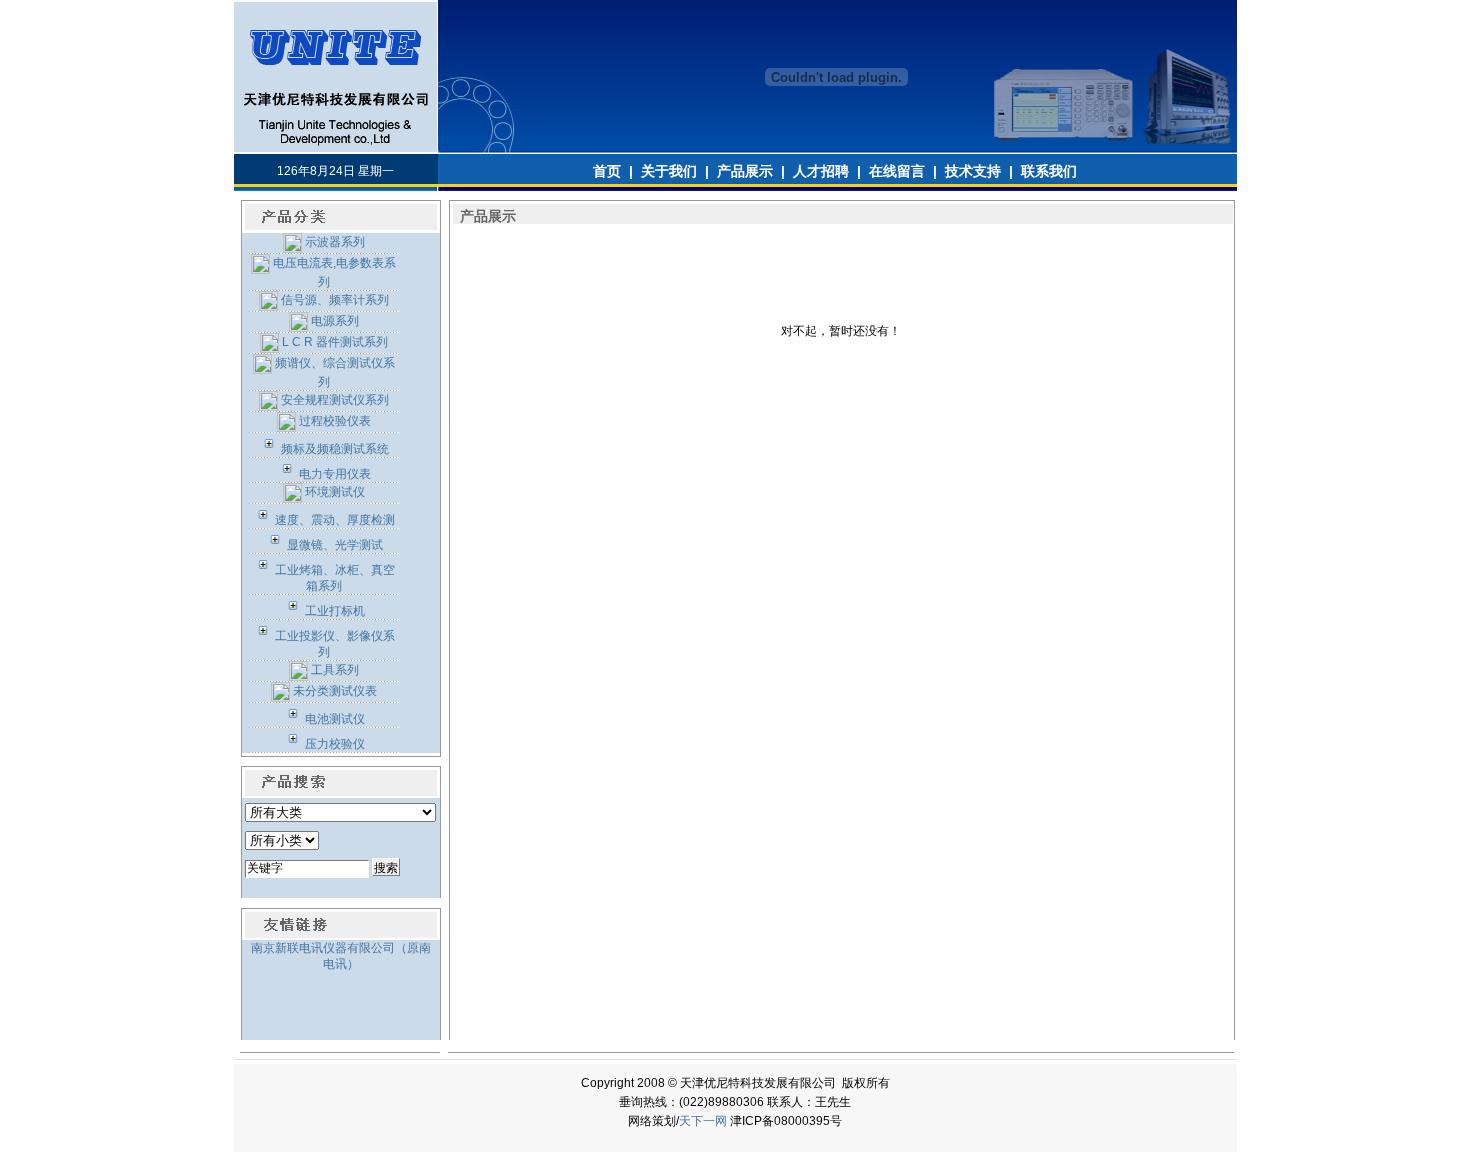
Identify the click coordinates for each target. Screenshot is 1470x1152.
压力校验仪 (333, 744)
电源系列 (333, 321)
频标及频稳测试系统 (333, 449)
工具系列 (333, 670)
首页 (607, 171)
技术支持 (973, 171)
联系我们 (1049, 171)
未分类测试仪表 (333, 691)
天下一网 (703, 1121)
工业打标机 (333, 611)
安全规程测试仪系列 (333, 400)
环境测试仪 (333, 492)
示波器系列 (333, 242)
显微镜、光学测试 (333, 545)
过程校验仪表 (333, 421)
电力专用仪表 (333, 474)
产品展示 (745, 171)
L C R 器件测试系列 (333, 342)
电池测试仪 (333, 719)
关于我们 (669, 171)
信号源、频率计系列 (333, 300)
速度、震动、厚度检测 (333, 520)
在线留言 (897, 171)
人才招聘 (821, 171)
